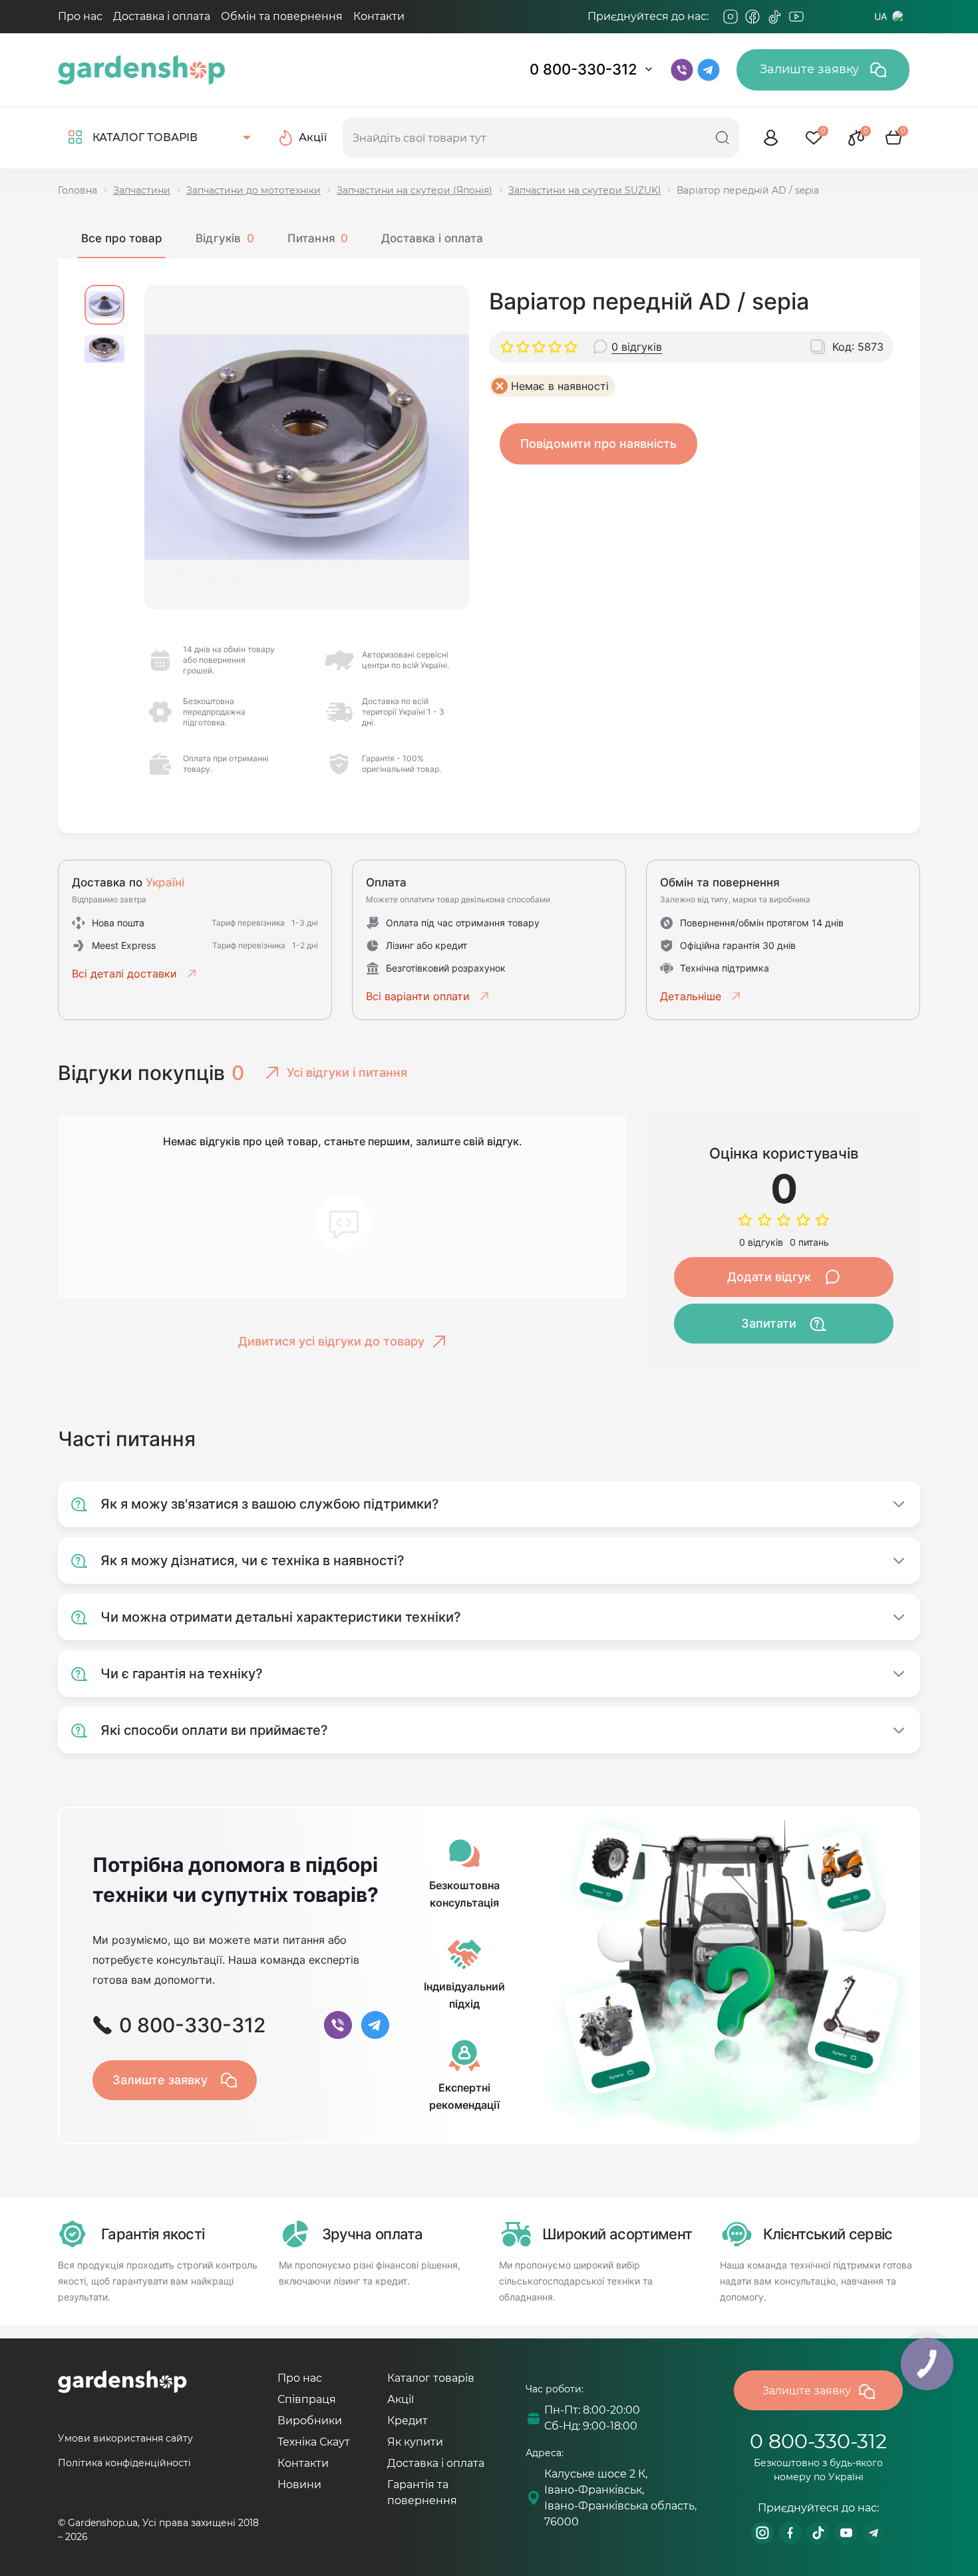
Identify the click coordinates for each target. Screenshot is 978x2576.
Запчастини (142, 190)
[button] (104, 305)
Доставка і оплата (162, 16)
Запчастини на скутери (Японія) (414, 190)
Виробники (310, 2421)
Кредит (407, 2421)
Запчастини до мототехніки (253, 190)
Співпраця (307, 2399)
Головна (78, 190)
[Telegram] (818, 17)
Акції (401, 2399)
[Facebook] (752, 17)
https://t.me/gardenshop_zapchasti (874, 2533)
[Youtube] (796, 17)
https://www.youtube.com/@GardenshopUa (846, 2533)
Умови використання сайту (125, 2438)
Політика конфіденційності (124, 2463)
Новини (299, 2484)
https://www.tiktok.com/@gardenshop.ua (818, 2533)
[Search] (723, 138)
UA (881, 16)
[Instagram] (731, 17)
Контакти (379, 16)
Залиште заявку (811, 69)
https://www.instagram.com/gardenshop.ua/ (762, 2533)
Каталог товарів (431, 2378)
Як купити (415, 2442)
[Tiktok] (774, 17)
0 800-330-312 (583, 69)
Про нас (80, 16)
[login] (771, 138)
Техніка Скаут (314, 2442)
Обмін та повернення (282, 16)
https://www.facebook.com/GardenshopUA (790, 2533)
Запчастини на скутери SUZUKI (584, 190)
